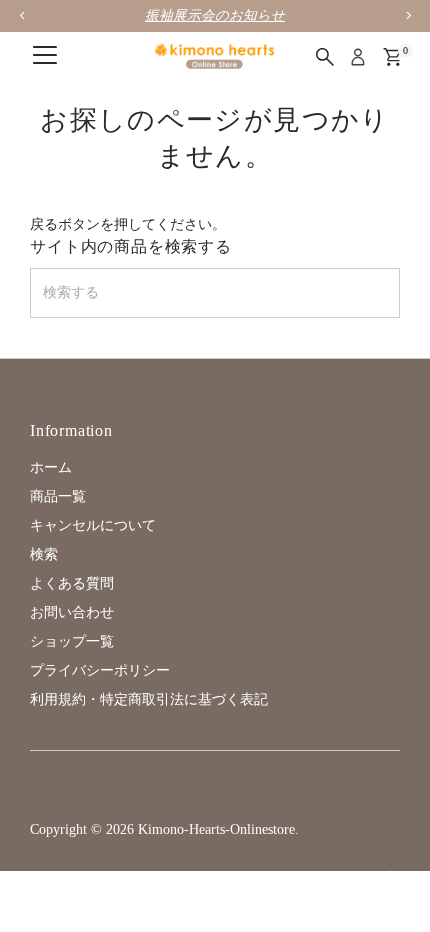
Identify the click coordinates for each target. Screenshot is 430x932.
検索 (44, 554)
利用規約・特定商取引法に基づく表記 (149, 699)
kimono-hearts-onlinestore (216, 829)
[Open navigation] (45, 57)
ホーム (51, 467)
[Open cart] (392, 57)
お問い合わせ (72, 612)
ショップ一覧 (72, 641)
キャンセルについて (93, 525)
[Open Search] (325, 57)
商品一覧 (58, 496)
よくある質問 (72, 583)
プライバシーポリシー (100, 670)
